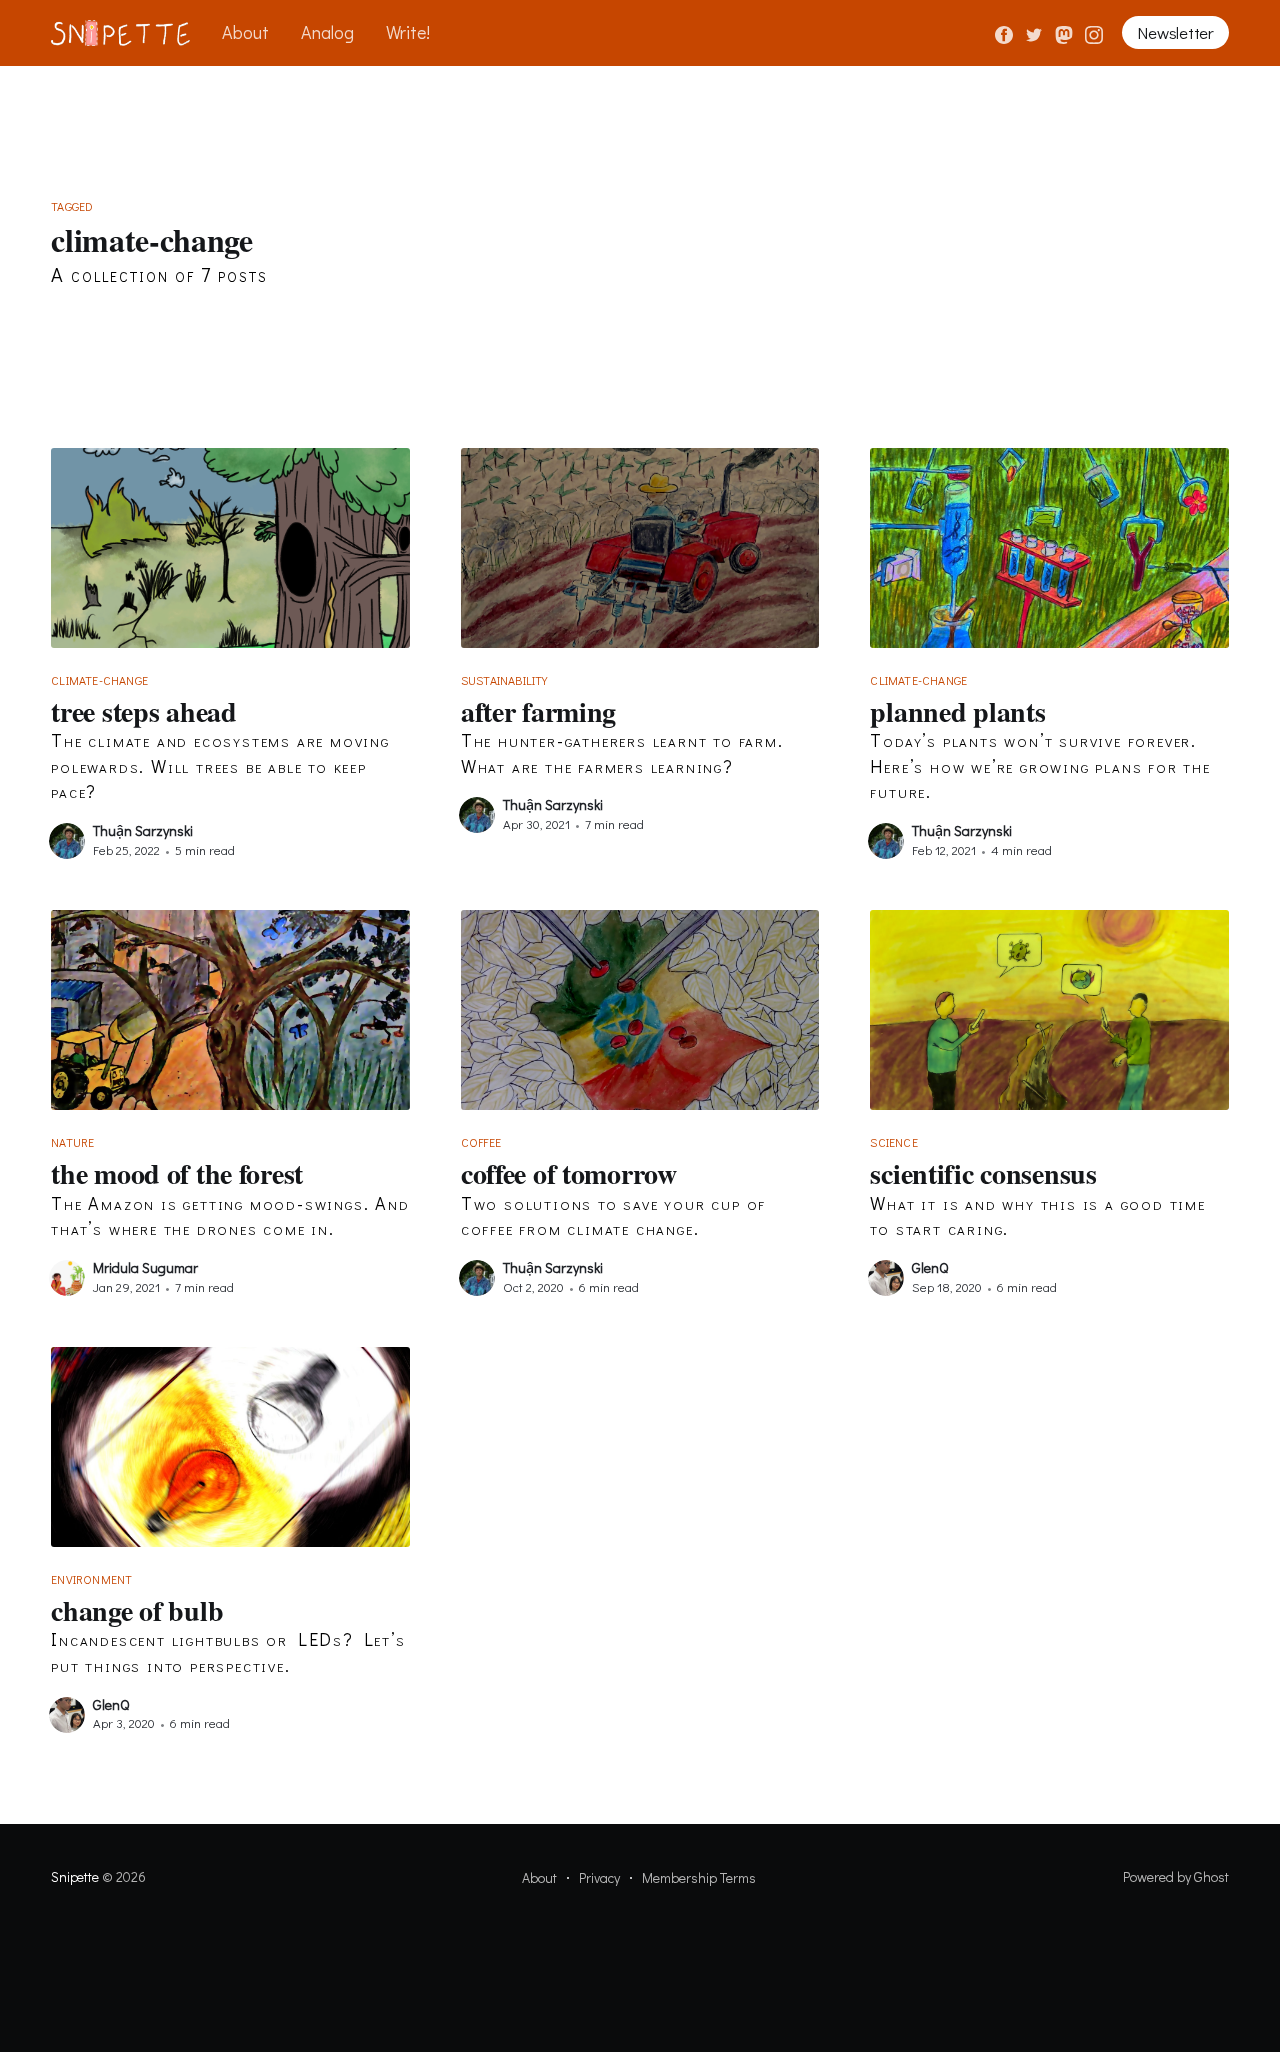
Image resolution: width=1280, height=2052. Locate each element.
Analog (327, 32)
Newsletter (1175, 32)
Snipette (74, 1876)
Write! (408, 32)
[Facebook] (1004, 32)
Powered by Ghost (1176, 1876)
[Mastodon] (1066, 32)
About (245, 32)
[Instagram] (1094, 32)
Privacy (599, 1877)
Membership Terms (699, 1877)
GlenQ (930, 1267)
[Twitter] (1036, 32)
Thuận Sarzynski (143, 830)
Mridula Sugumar (145, 1267)
